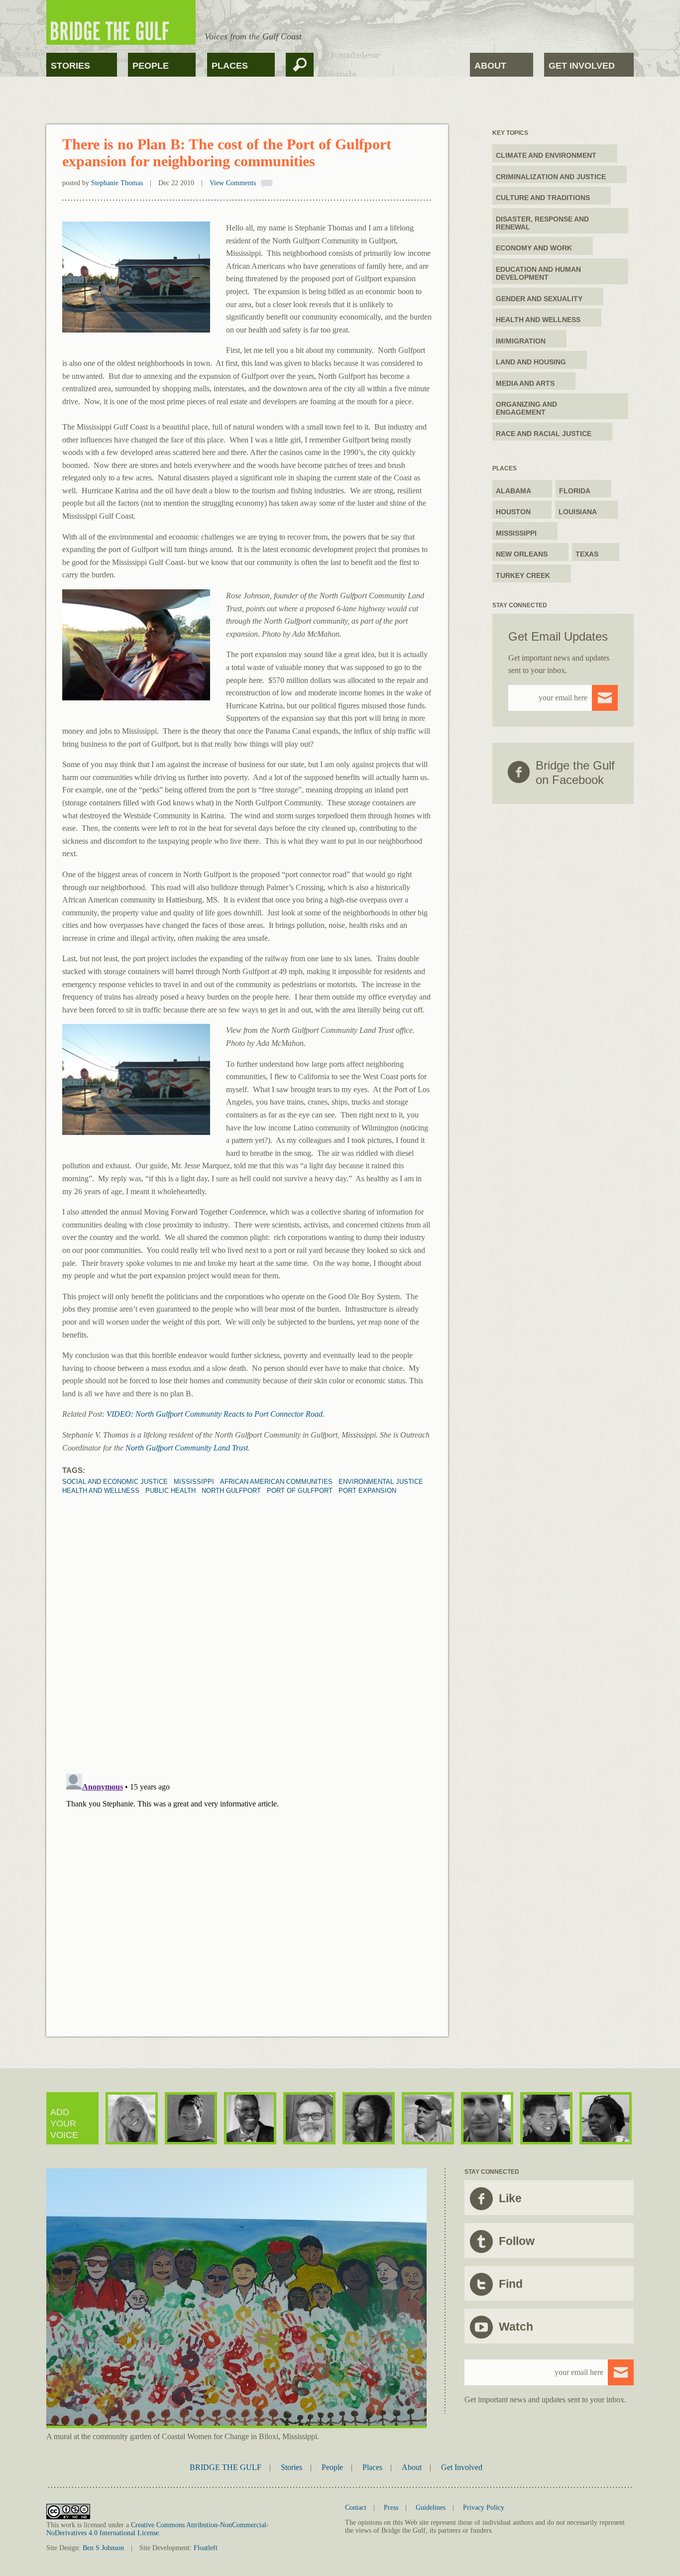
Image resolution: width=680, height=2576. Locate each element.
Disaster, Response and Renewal (542, 223)
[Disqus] (247, 1619)
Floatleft (206, 2548)
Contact (356, 2508)
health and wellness (101, 1491)
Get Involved (582, 66)
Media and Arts (525, 383)
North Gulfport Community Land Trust (187, 1448)
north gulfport (231, 1491)
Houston (513, 512)
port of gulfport (300, 1491)
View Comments (233, 183)
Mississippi (194, 1482)
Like (510, 2198)
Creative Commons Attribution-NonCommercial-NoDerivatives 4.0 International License (158, 2529)
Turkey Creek (523, 575)
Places (230, 66)
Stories (70, 66)
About (490, 66)
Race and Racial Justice (544, 434)
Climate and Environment (546, 155)
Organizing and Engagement (526, 408)
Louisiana (578, 512)
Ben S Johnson (103, 2548)
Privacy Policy (484, 2508)
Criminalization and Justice (551, 177)
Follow (517, 2241)
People (151, 66)
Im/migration (521, 341)
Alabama (513, 491)
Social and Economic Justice (115, 1482)
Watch (516, 2327)
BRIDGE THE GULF (226, 2467)
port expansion (367, 1491)
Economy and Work (534, 248)
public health (170, 1491)
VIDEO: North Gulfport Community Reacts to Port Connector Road (215, 1414)
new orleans (522, 554)
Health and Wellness (538, 320)
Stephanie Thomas (117, 183)
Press (391, 2508)
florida (575, 491)
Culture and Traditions (543, 198)
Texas (587, 554)
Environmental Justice (381, 1482)
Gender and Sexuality (539, 299)
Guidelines (431, 2508)
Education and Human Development (538, 273)
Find (511, 2284)
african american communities (276, 1482)
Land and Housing (531, 362)
